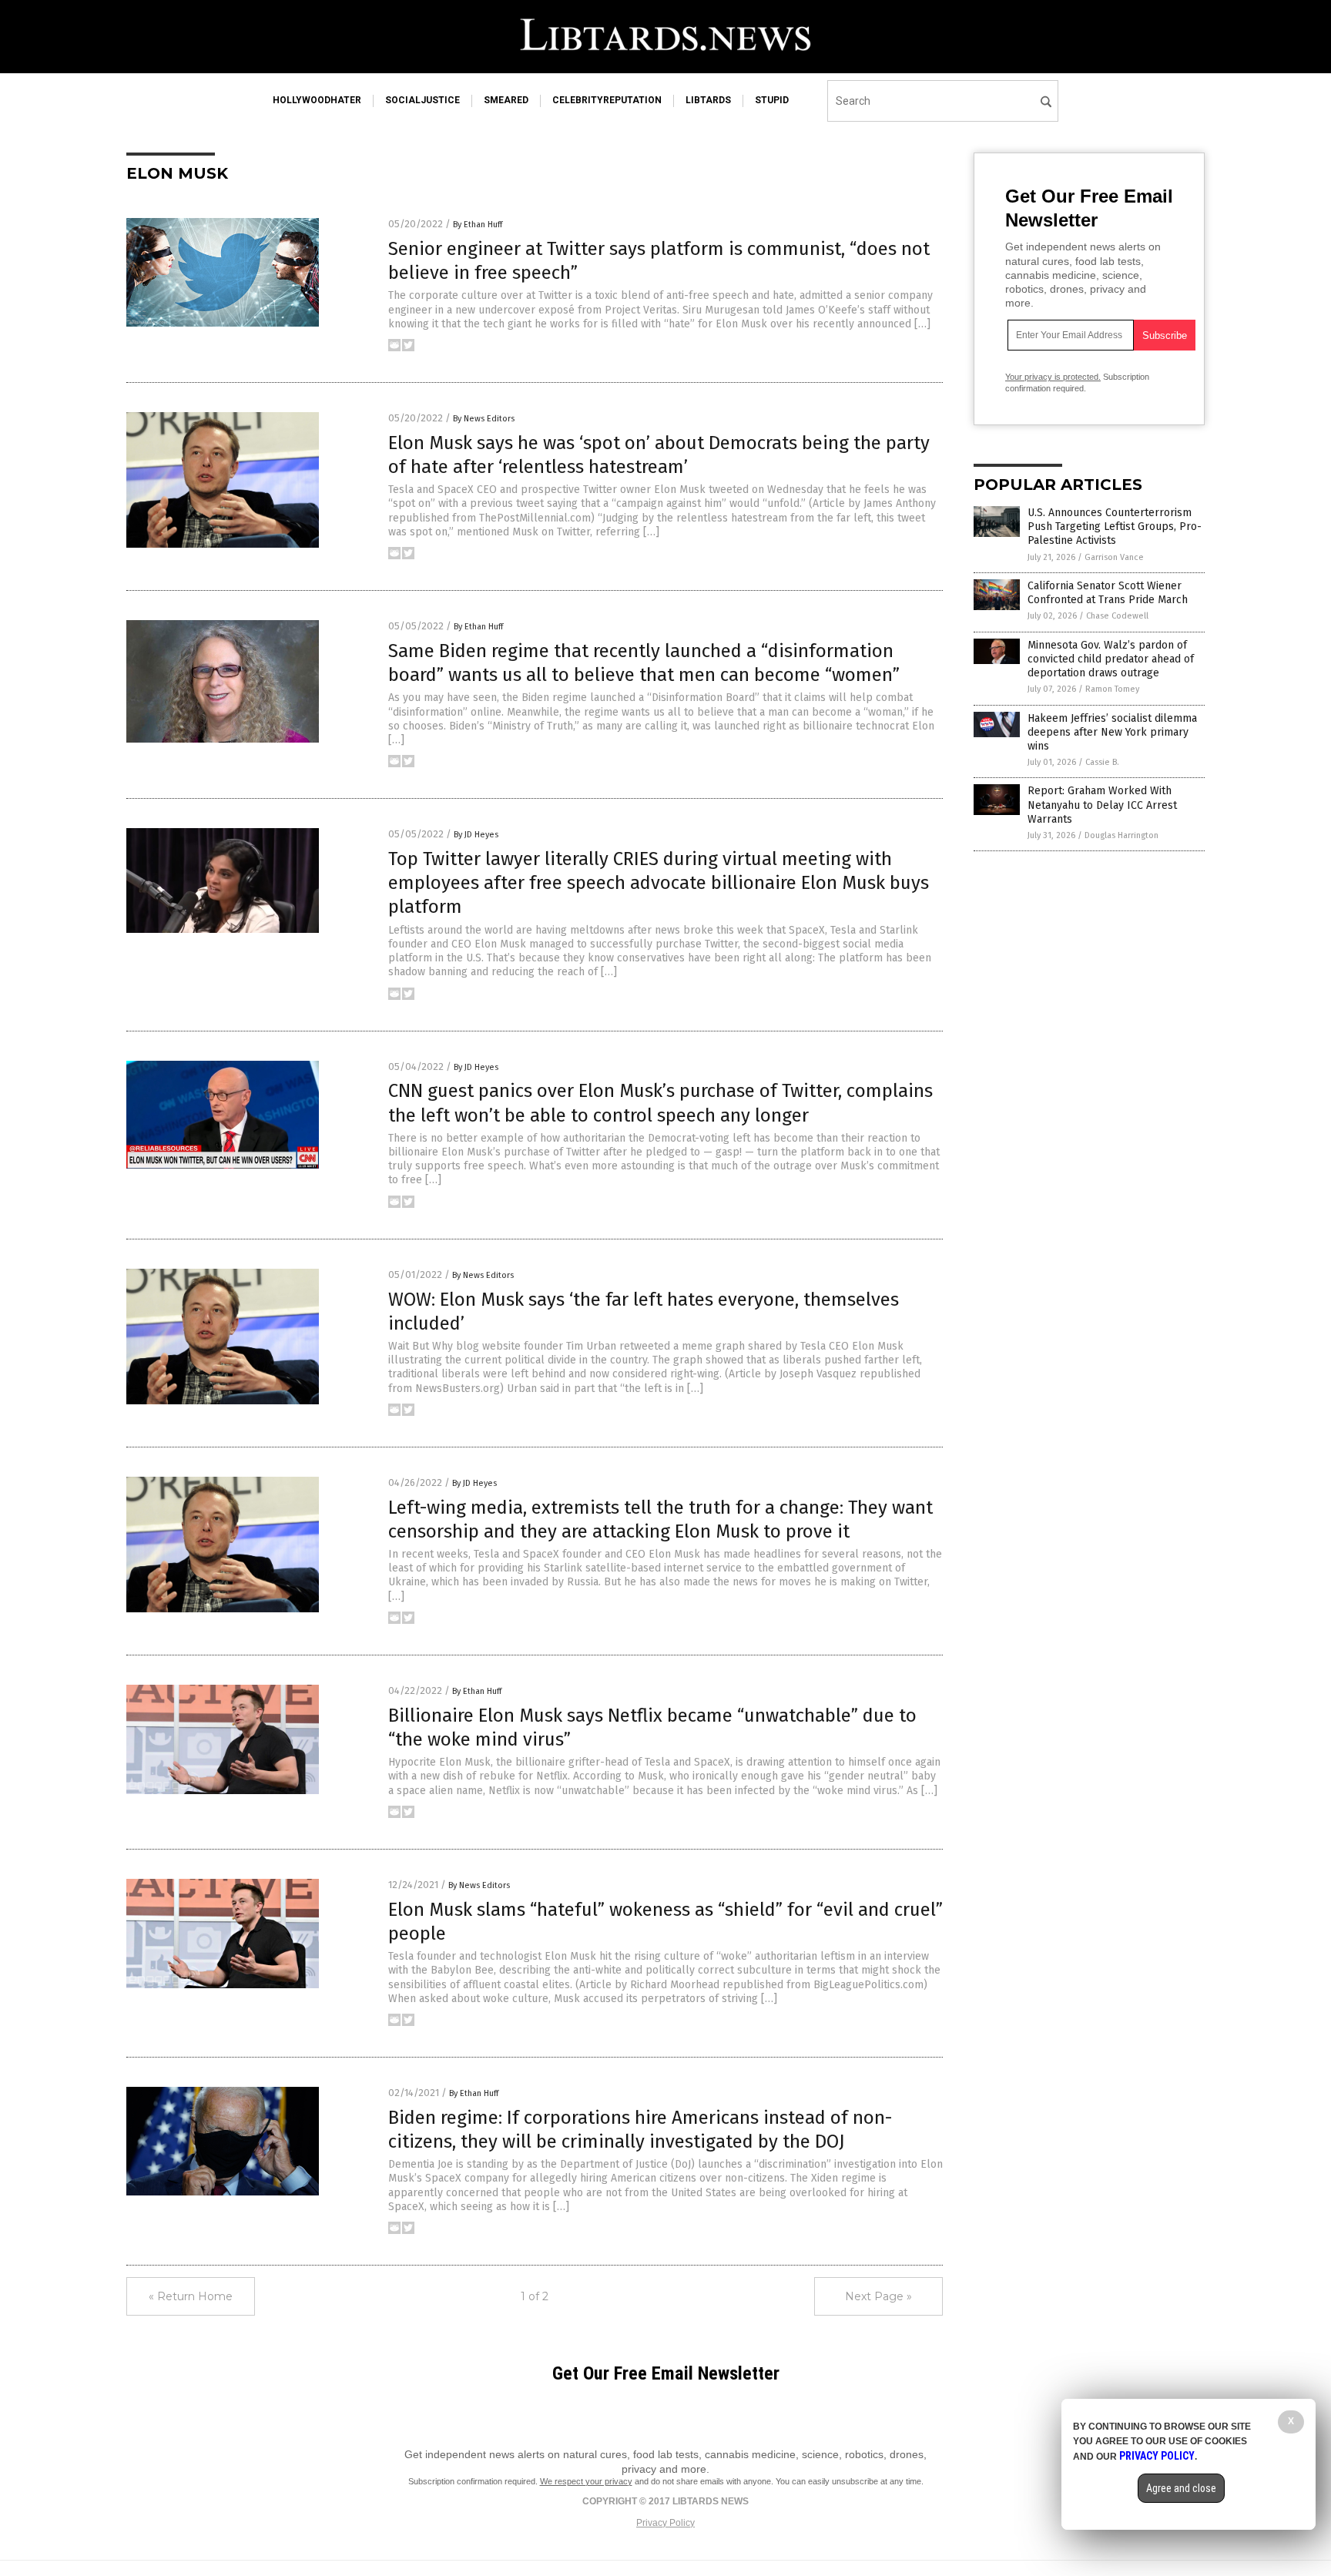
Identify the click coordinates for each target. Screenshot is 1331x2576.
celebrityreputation (607, 100)
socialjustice (422, 100)
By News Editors (484, 419)
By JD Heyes (476, 835)
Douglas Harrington (1121, 835)
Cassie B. (1102, 762)
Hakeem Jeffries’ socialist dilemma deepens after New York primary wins (1112, 732)
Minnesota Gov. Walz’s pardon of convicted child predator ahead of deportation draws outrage (1111, 659)
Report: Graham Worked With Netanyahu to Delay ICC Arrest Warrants (1102, 805)
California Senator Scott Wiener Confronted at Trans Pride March (1108, 593)
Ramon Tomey (1112, 689)
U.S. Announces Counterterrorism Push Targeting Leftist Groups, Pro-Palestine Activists (1115, 527)
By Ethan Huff (478, 225)
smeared (506, 100)
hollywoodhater (317, 100)
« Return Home (191, 2296)
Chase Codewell (1117, 616)
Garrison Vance (1114, 557)
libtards (708, 100)
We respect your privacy (586, 2481)
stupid (772, 100)
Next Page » (878, 2296)
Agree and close (1181, 2488)
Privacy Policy (665, 2523)
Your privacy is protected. (1053, 377)
